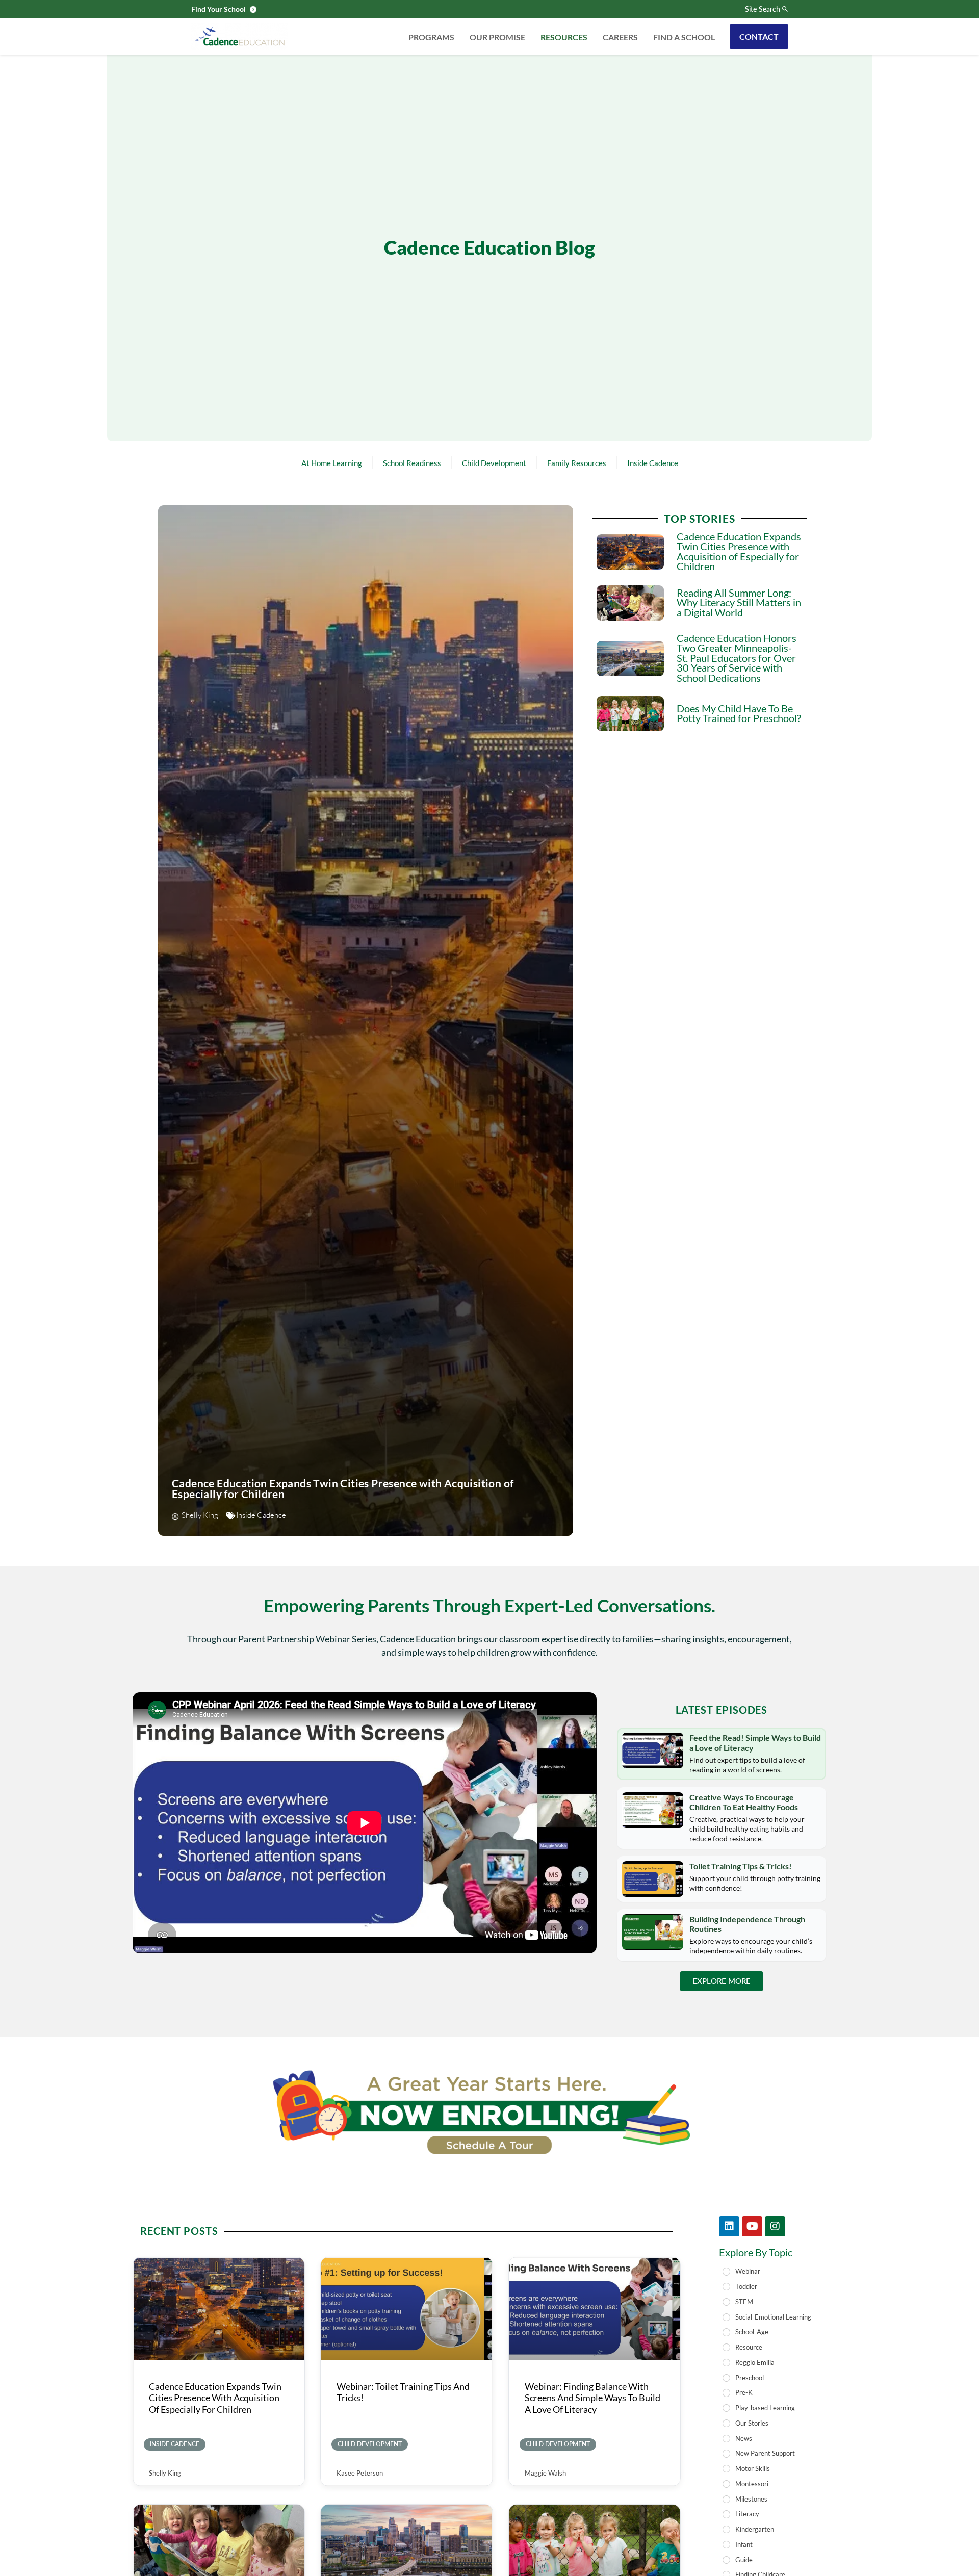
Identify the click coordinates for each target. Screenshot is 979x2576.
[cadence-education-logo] (240, 37)
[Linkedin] (729, 2226)
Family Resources (577, 463)
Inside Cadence (653, 463)
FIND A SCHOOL (684, 37)
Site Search (763, 9)
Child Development (494, 463)
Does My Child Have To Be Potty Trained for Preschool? (739, 714)
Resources (564, 37)
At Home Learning (332, 463)
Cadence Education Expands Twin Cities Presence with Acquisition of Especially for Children (343, 1488)
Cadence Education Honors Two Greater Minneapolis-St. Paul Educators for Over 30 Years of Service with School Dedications (737, 658)
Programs (431, 37)
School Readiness (412, 463)
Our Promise (497, 37)
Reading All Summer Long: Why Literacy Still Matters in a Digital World (739, 603)
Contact (759, 36)
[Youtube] (752, 2226)
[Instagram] (775, 2226)
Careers (620, 37)
